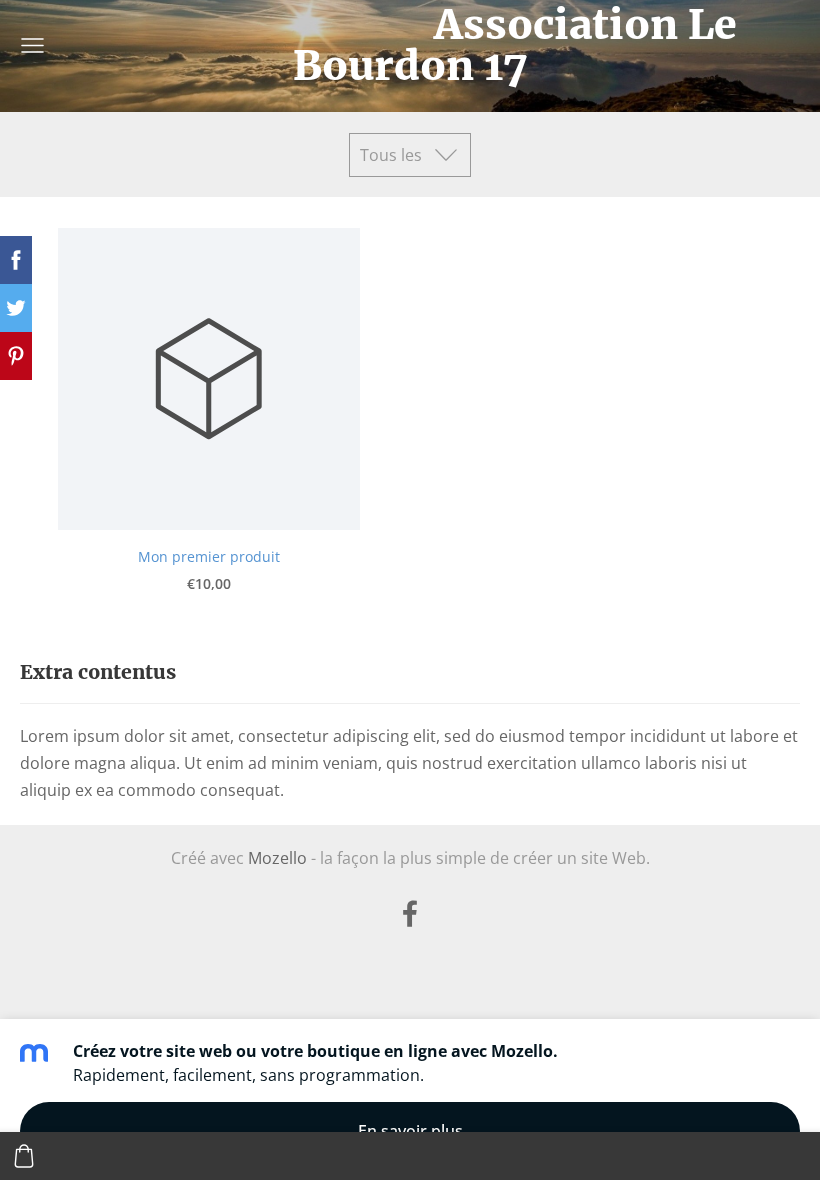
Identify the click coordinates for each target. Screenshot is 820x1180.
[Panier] (24, 1156)
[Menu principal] (32, 45)
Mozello (277, 858)
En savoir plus (410, 1131)
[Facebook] (410, 913)
